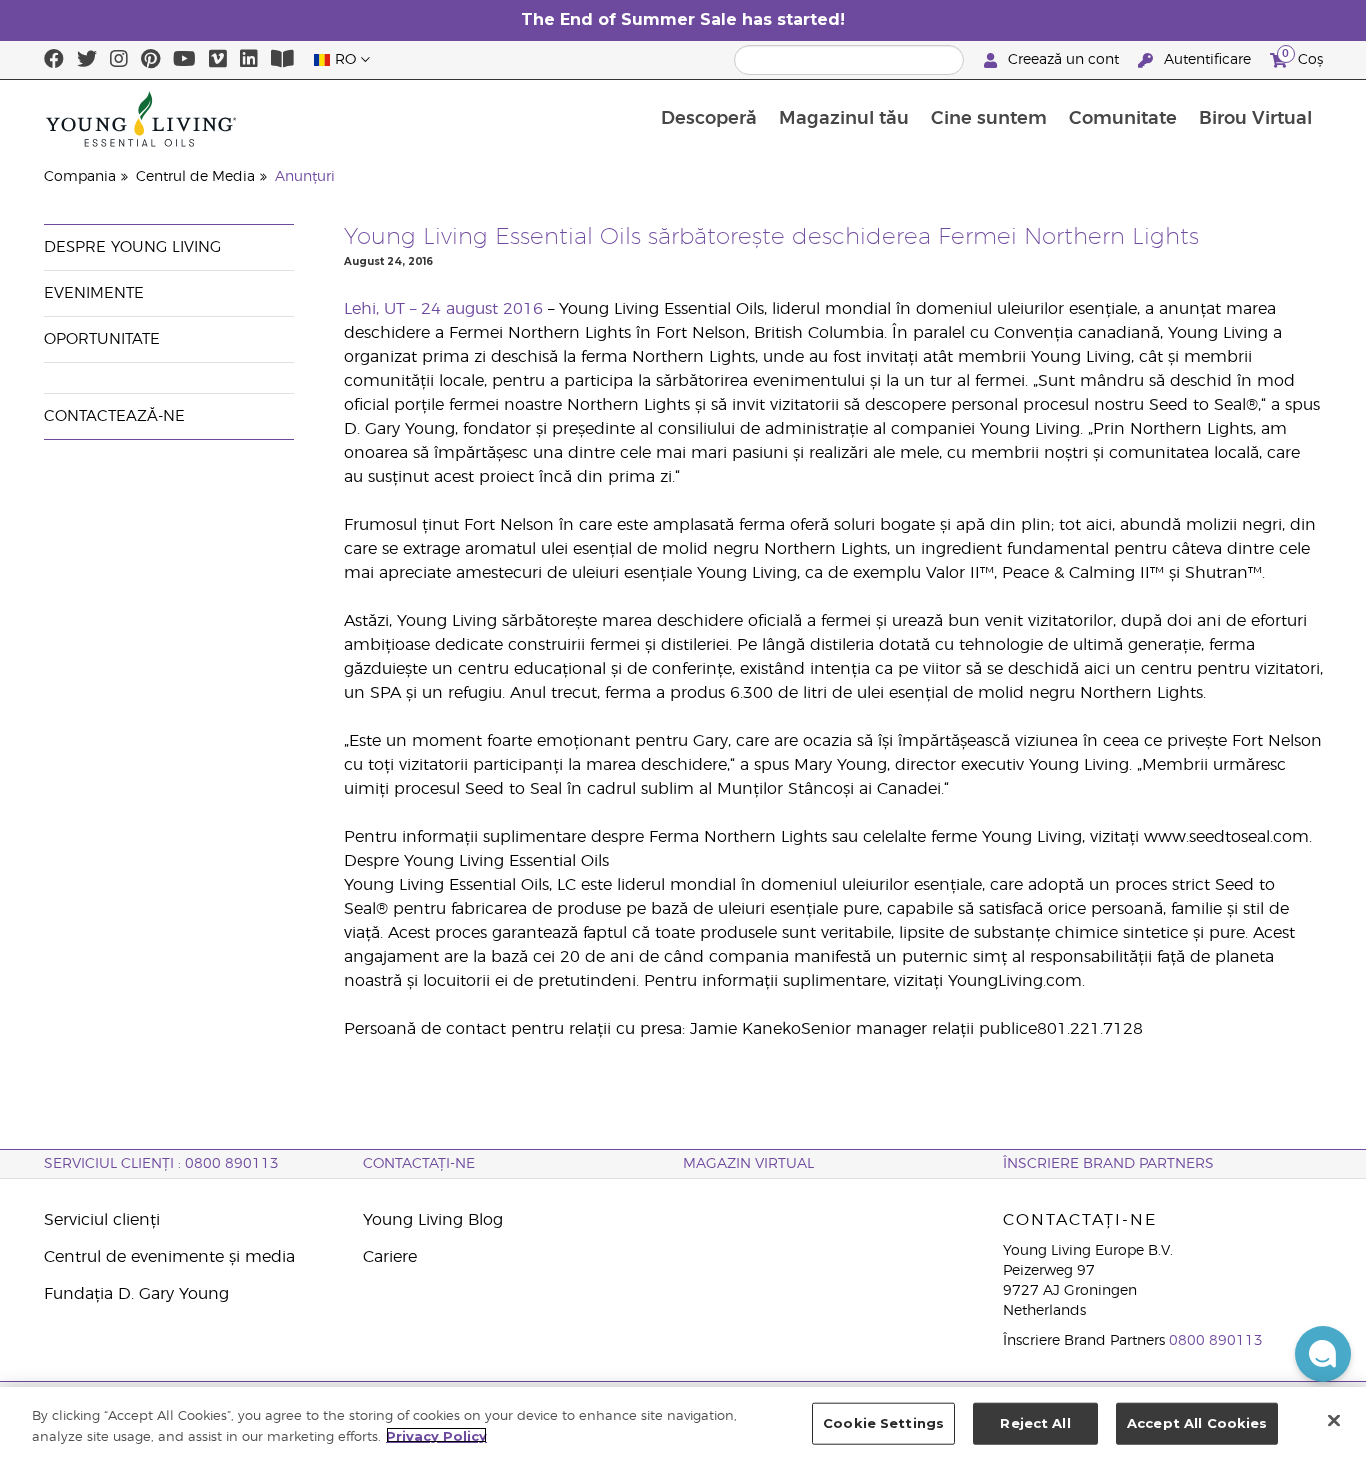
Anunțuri (305, 177)
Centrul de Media (195, 177)
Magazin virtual (748, 1164)
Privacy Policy (436, 1435)
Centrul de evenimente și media (169, 1257)
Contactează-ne (114, 416)
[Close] (1334, 1420)
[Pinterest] (150, 60)
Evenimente (94, 293)
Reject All (1035, 1423)
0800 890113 (1216, 1341)
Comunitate (1123, 119)
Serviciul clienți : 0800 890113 (161, 1164)
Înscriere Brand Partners (1108, 1164)
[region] (683, 1422)
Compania (80, 177)
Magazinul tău (844, 119)
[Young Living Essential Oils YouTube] (184, 60)
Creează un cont (1063, 60)
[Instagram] (119, 60)
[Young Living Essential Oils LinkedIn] (249, 60)
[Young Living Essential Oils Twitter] (87, 60)
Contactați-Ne (419, 1164)
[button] (1323, 1354)
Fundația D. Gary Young (136, 1294)
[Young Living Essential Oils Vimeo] (218, 60)
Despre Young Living (132, 247)
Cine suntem (989, 119)
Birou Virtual (1255, 119)
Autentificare (1207, 60)
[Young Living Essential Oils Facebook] (54, 60)
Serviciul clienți (102, 1220)
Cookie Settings (883, 1423)
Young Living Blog (433, 1220)
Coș (1302, 57)
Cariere (390, 1257)
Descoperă (709, 119)
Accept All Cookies (1197, 1423)
